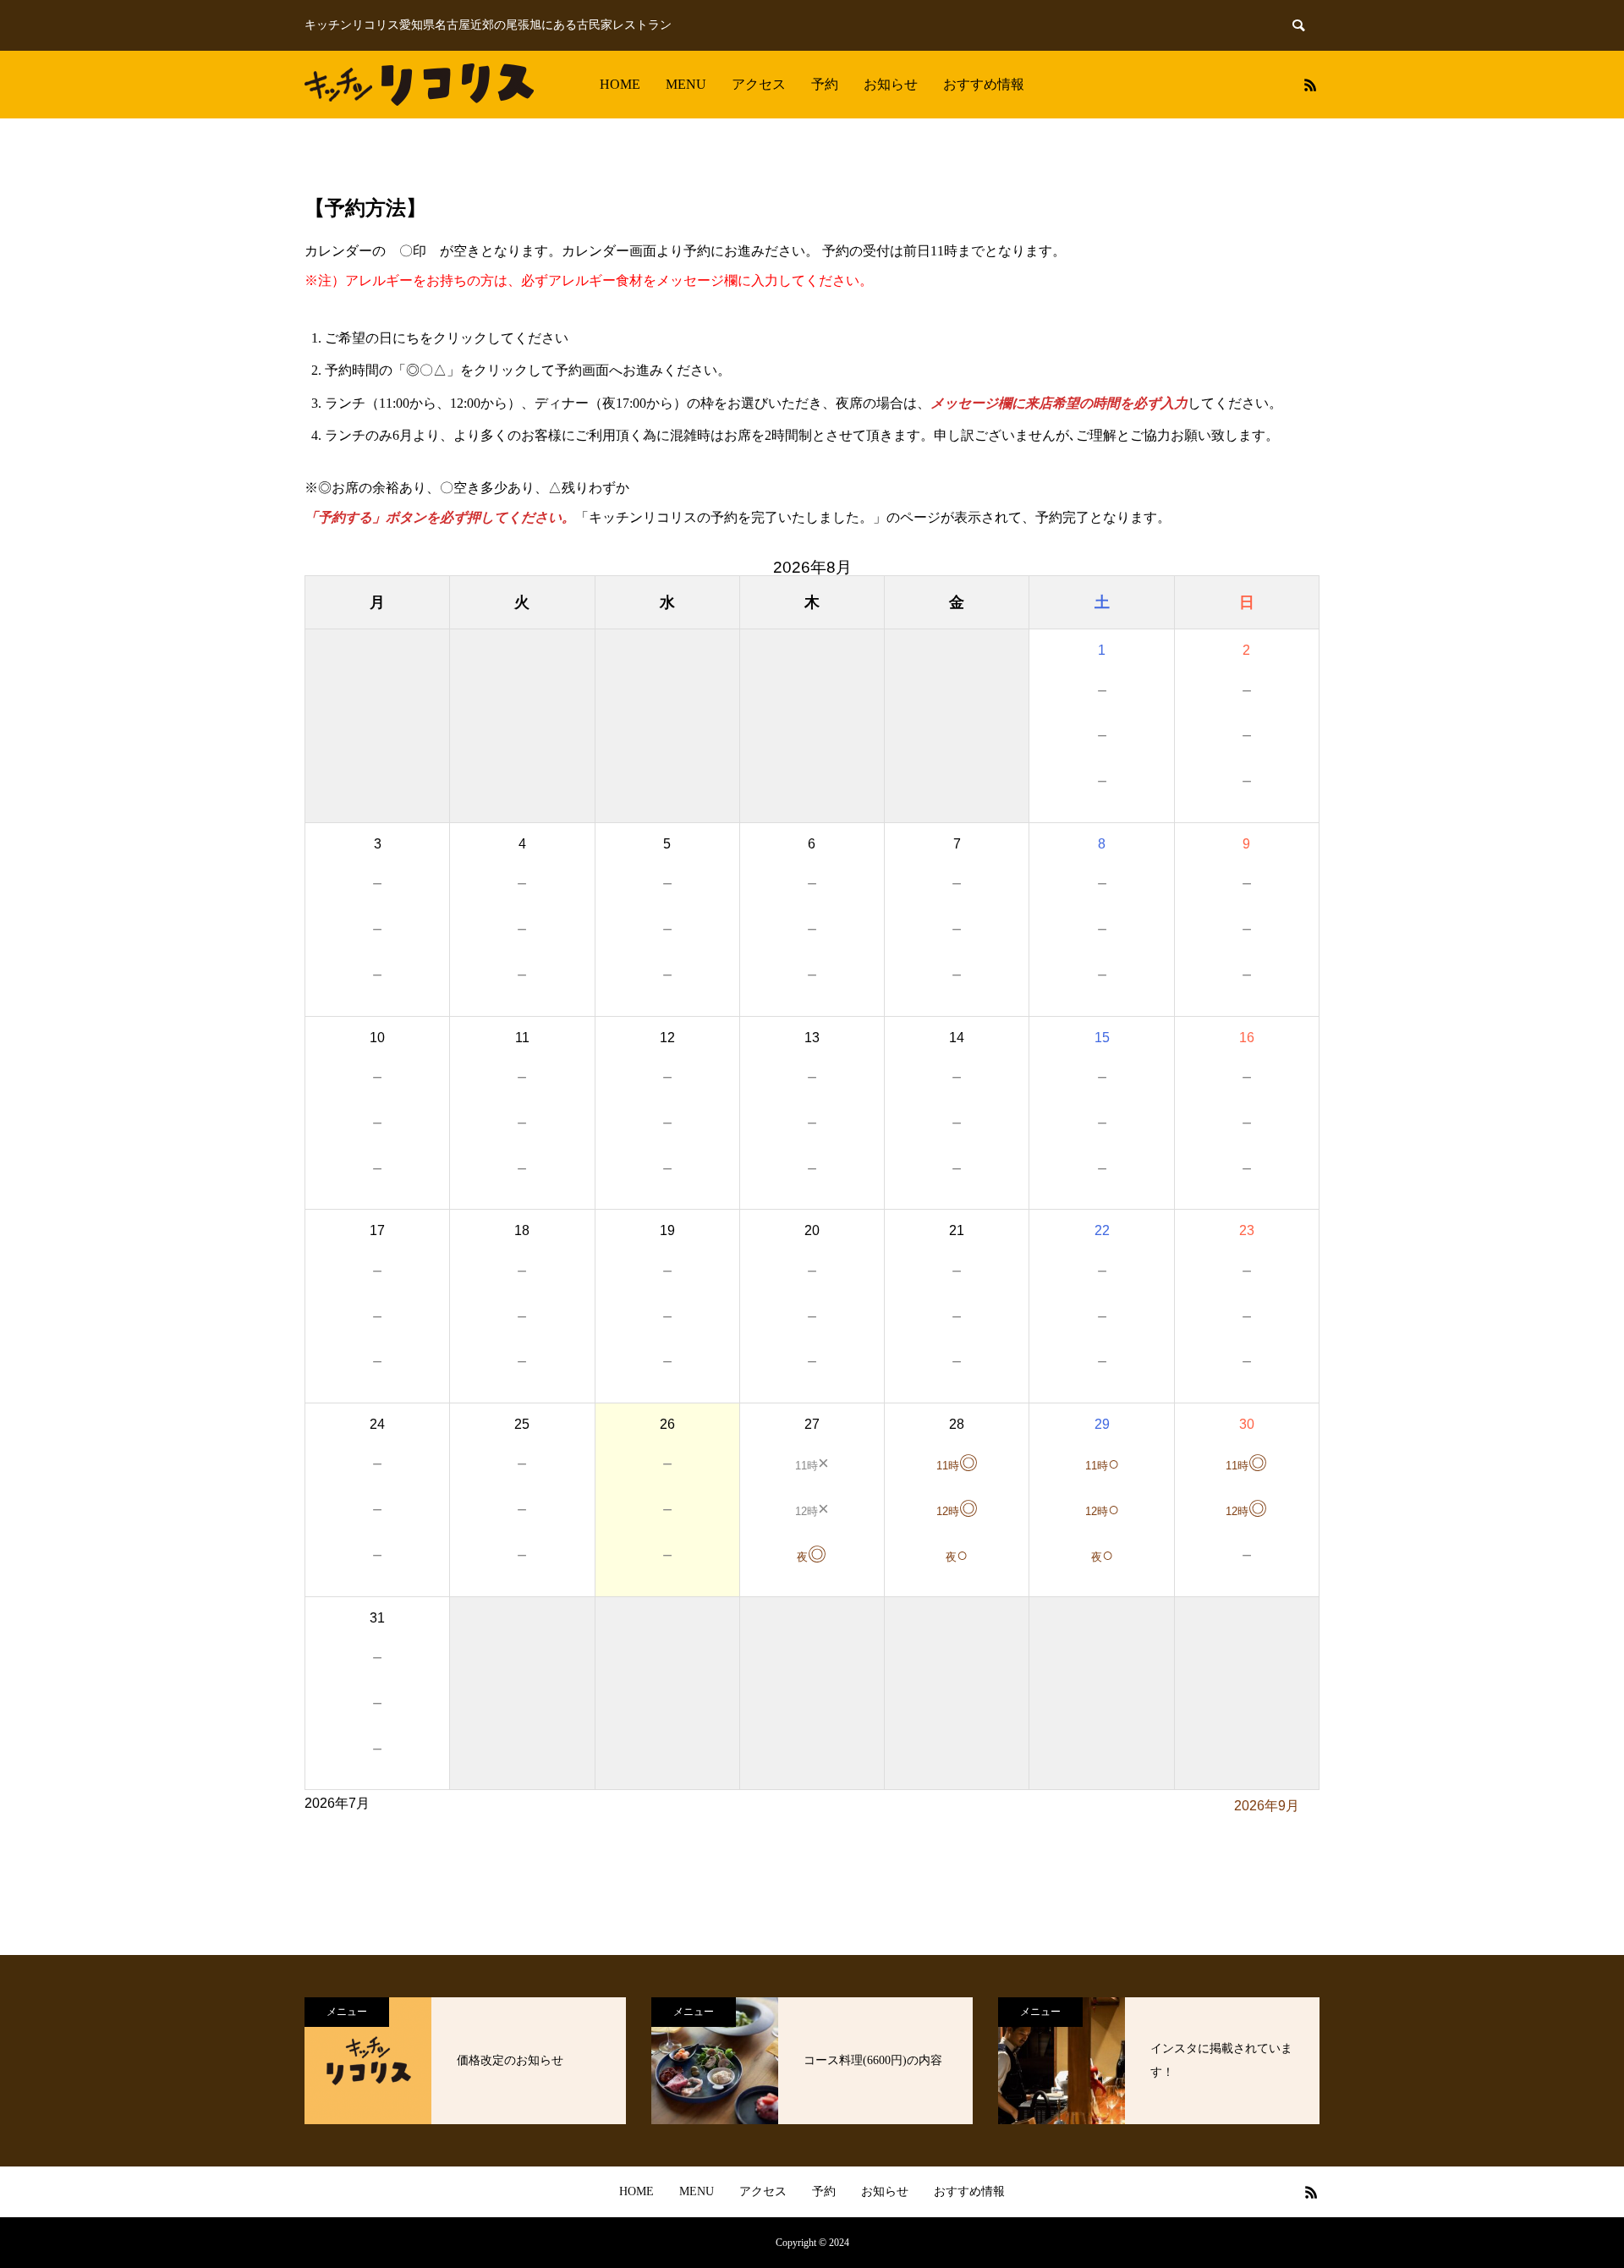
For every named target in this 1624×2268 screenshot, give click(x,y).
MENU (686, 84)
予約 (825, 84)
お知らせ (891, 84)
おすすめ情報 (984, 84)
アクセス (759, 84)
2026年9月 (1267, 1806)
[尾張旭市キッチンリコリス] (419, 85)
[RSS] (1310, 85)
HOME (620, 84)
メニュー (347, 2012)
